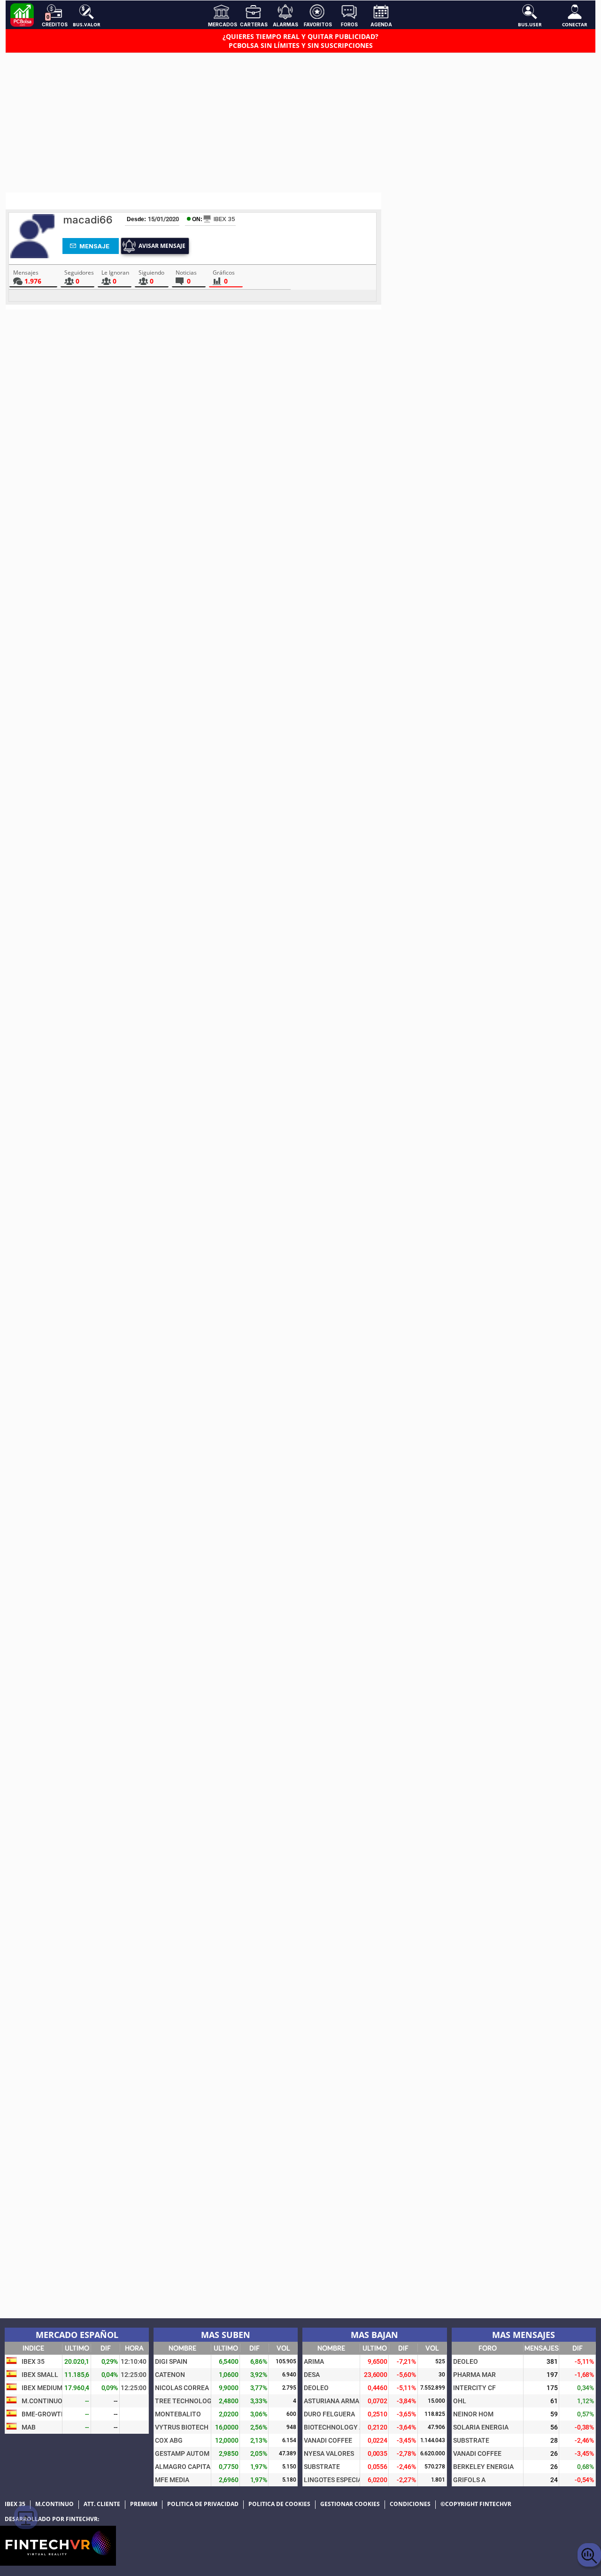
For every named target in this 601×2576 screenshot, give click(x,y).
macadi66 (88, 220)
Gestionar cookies (350, 2504)
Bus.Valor (87, 24)
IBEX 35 (224, 219)
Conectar (575, 24)
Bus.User (530, 24)
